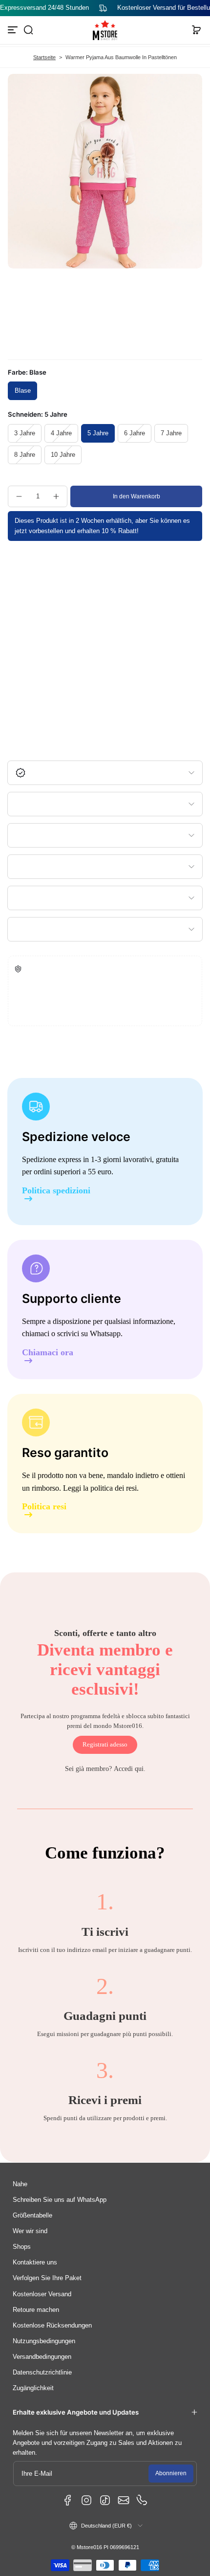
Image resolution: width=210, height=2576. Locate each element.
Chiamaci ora (48, 1353)
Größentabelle (32, 2216)
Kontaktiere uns (35, 2262)
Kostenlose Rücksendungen (52, 2326)
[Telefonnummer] (142, 2500)
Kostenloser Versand (42, 2294)
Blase (23, 391)
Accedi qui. (130, 1769)
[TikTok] (105, 2500)
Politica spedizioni (56, 1191)
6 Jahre (135, 433)
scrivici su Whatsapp (89, 1333)
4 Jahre (61, 433)
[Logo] (105, 30)
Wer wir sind (30, 2231)
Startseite (44, 57)
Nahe (20, 2184)
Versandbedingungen (42, 2357)
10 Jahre (63, 455)
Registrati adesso (105, 1745)
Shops (22, 2247)
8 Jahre (25, 455)
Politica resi (44, 1507)
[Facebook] (68, 2500)
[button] (28, 30)
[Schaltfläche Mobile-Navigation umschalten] (14, 30)
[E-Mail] (124, 2500)
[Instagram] (86, 2500)
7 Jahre (171, 433)
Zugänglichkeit (33, 2388)
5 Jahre (98, 433)
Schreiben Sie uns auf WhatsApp (60, 2200)
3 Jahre (25, 433)
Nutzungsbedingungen (44, 2341)
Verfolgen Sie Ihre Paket (47, 2278)
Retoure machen (36, 2310)
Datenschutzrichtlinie (42, 2373)
